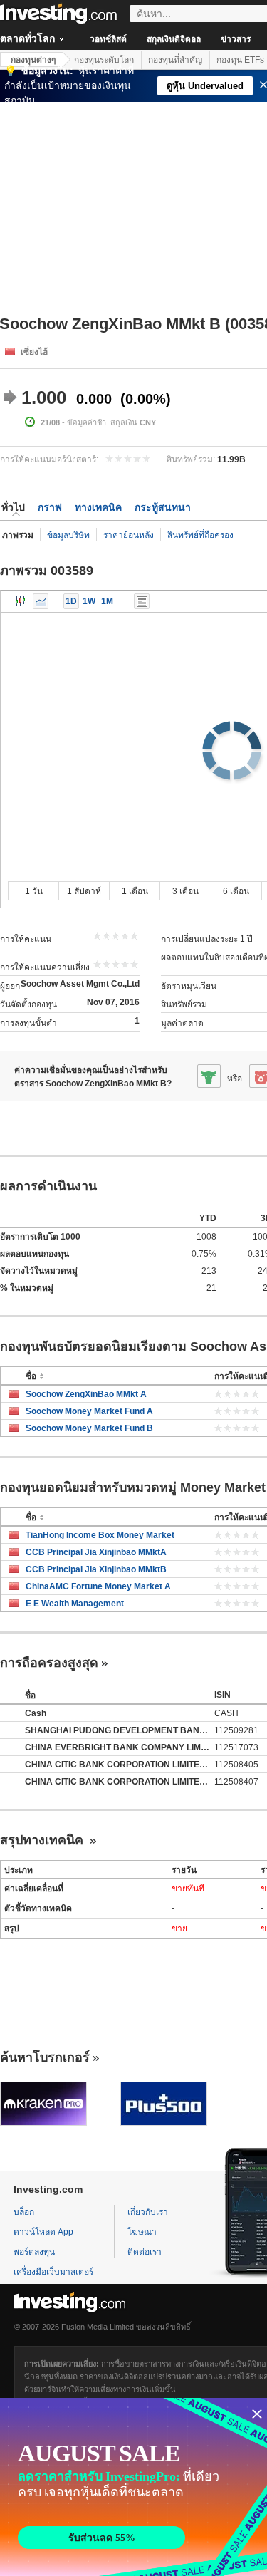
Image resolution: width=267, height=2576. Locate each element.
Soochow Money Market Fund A (89, 1411)
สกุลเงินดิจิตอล (174, 39)
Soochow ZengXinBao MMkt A (86, 1394)
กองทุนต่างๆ (33, 60)
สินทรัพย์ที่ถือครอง (200, 535)
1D (71, 601)
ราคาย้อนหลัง (129, 535)
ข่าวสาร (236, 39)
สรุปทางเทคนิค (43, 1840)
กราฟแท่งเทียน (21, 601)
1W (89, 601)
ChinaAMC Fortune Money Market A (98, 1586)
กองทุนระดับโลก (104, 60)
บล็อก (24, 2212)
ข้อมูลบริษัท (68, 535)
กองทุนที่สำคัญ (175, 60)
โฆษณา (142, 2232)
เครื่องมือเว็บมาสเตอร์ (53, 2272)
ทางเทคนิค (98, 507)
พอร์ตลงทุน (34, 2252)
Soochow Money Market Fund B (89, 1428)
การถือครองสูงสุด (49, 1663)
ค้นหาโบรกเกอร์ (45, 2057)
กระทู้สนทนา (163, 507)
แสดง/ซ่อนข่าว (142, 601)
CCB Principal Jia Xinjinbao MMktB (96, 1569)
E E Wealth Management (75, 1604)
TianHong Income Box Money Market (100, 1535)
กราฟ (50, 507)
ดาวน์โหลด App (43, 2232)
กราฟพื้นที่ (41, 601)
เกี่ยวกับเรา (148, 2212)
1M (107, 601)
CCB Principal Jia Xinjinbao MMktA (96, 1552)
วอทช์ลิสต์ (108, 39)
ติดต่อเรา (145, 2252)
